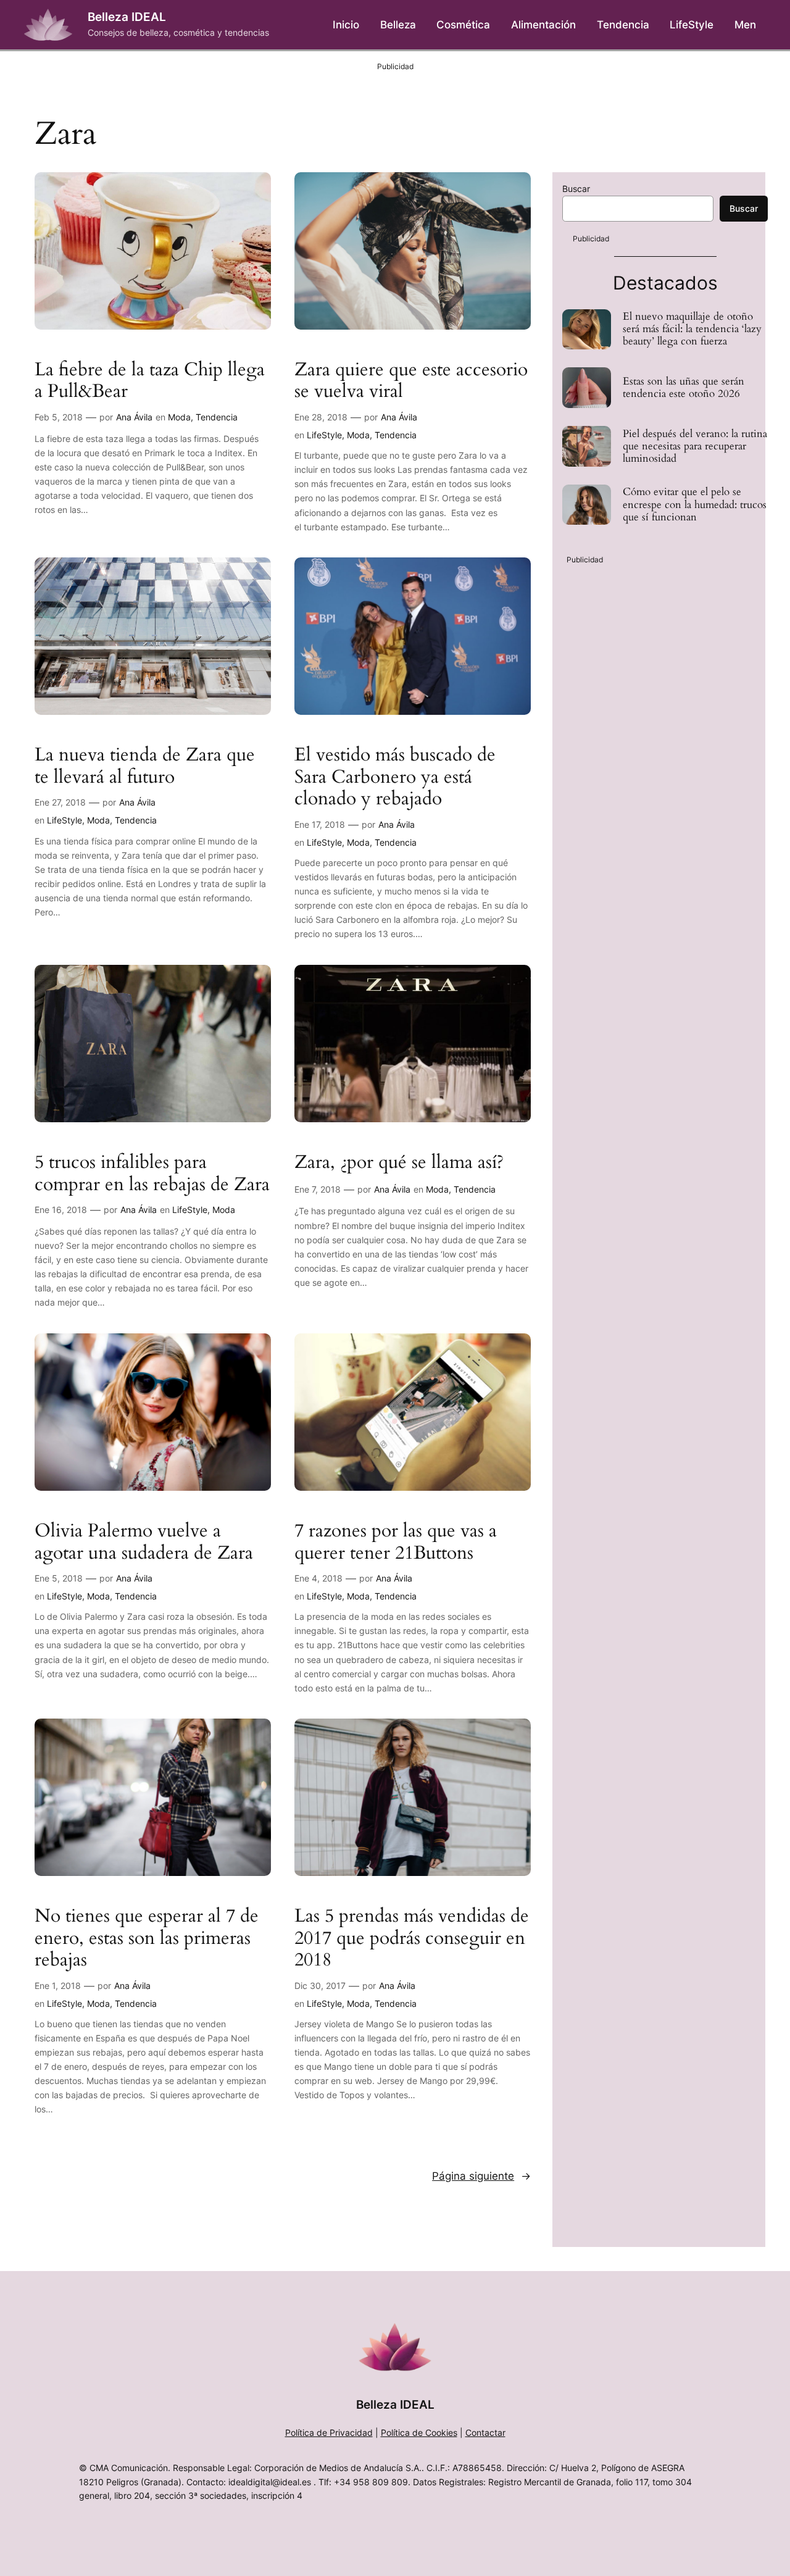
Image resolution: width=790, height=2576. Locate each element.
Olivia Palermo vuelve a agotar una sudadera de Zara (144, 1542)
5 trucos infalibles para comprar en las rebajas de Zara (152, 1174)
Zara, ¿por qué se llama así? (399, 1163)
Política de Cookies (419, 2432)
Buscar (576, 189)
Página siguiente (481, 2176)
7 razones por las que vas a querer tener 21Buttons (396, 1542)
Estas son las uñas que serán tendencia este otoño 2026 (684, 388)
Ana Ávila (134, 417)
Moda (179, 417)
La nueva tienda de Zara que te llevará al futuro (145, 766)
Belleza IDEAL (127, 17)
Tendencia (217, 417)
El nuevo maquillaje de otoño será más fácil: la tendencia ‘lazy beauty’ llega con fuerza (692, 329)
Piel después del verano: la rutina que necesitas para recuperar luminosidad (695, 446)
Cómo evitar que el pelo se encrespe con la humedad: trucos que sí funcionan (695, 504)
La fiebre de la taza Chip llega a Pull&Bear (150, 381)
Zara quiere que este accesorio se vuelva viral (411, 381)
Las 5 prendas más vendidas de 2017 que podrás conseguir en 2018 (412, 1939)
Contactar (485, 2432)
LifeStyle (324, 435)
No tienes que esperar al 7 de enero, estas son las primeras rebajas (147, 1939)
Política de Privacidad (329, 2432)
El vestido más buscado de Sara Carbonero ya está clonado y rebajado (395, 777)
